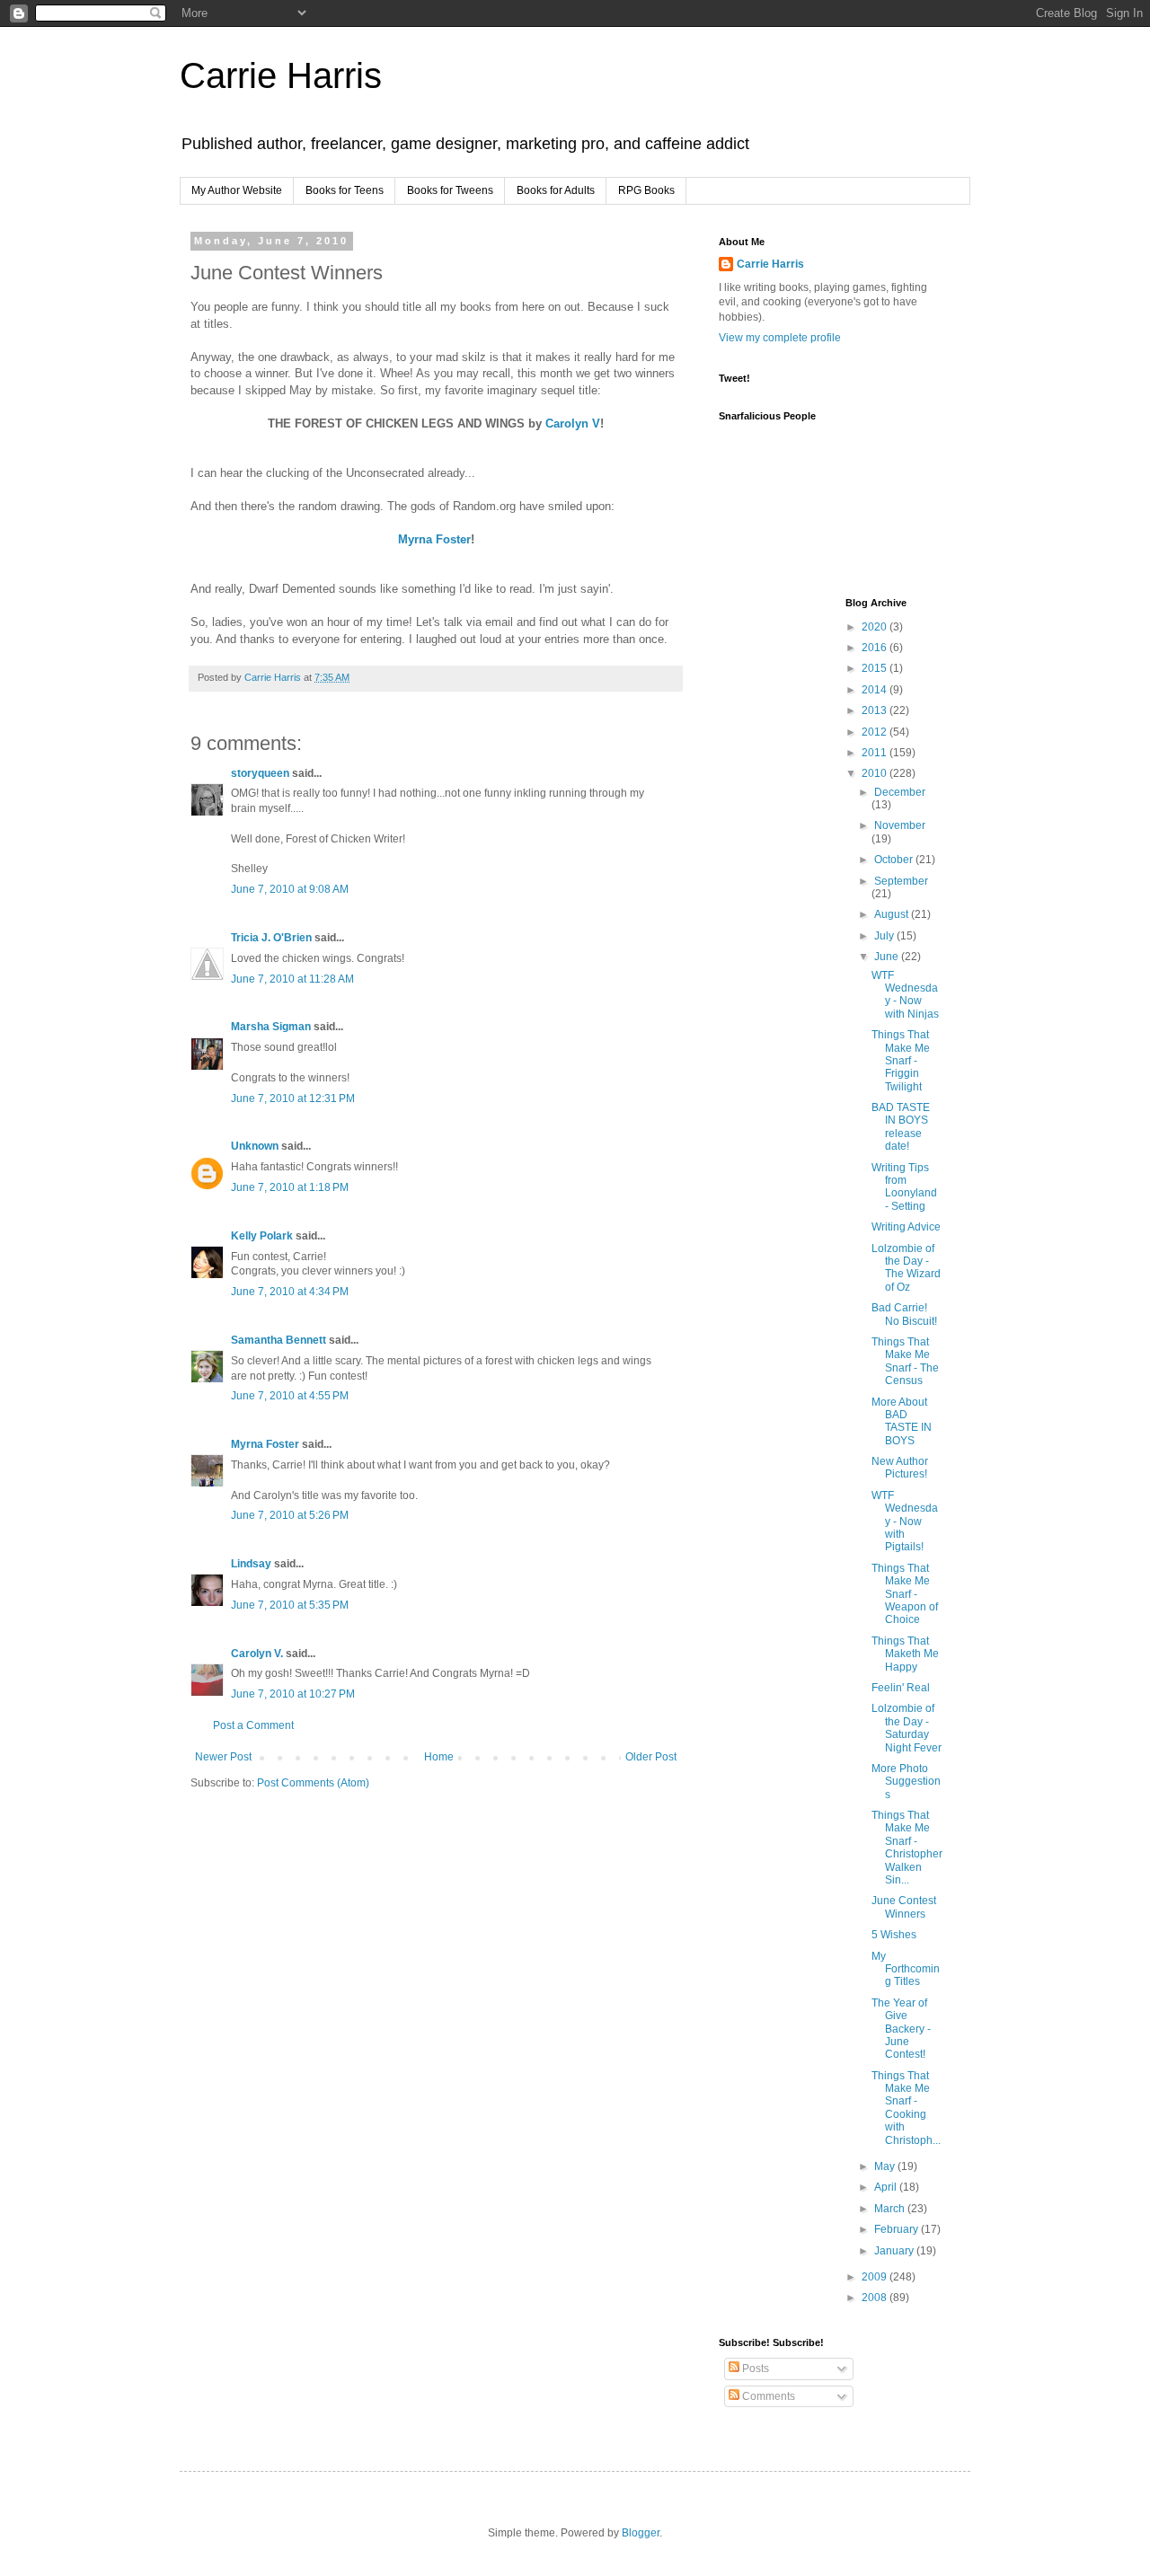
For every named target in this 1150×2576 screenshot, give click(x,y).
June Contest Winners (904, 1907)
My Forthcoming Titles (906, 1969)
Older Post (651, 1757)
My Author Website (237, 190)
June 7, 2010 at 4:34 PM (290, 1292)
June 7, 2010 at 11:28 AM (292, 979)
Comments (767, 2396)
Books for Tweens (450, 190)
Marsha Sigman (271, 1027)
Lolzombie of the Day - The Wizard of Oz (906, 1268)
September (901, 881)
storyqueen (260, 773)
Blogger (641, 2533)
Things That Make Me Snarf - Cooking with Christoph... (906, 2108)
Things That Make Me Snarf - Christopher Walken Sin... (907, 1848)
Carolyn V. (257, 1654)
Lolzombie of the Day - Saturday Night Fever (907, 1728)
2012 (876, 732)
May (886, 2166)
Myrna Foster (434, 539)
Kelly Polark (262, 1236)
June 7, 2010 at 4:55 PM (290, 1396)
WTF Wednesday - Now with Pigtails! (905, 1522)
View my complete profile (780, 338)
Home (439, 1757)
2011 (876, 753)
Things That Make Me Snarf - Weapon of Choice (905, 1594)
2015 (876, 668)
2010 (876, 773)
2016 (876, 648)
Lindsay (251, 1564)
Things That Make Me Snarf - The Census (905, 1361)
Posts (754, 2369)
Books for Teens (345, 190)
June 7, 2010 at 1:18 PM (290, 1187)
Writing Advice (906, 1227)
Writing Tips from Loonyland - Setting (904, 1187)
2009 (876, 2277)
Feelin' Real (901, 1688)
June (888, 957)
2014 (876, 690)
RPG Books (646, 190)
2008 (876, 2298)
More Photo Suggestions (906, 1782)
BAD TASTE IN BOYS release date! (901, 1127)
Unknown (255, 1146)
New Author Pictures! (900, 1468)
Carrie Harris (281, 75)
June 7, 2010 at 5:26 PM (290, 1515)
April (887, 2187)
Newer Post (223, 1757)
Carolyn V (573, 423)
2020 (876, 627)
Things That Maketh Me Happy (905, 1654)
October (895, 860)
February (898, 2229)
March (891, 2209)
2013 (876, 710)
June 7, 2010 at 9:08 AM (290, 889)
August (893, 914)
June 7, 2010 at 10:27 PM (293, 1694)
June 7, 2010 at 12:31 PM (293, 1098)
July (885, 936)
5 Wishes (894, 1935)
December (900, 792)
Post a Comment (253, 1725)
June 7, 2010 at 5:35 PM (290, 1605)
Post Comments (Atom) (313, 1783)
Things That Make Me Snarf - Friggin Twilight (901, 1061)
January (895, 2251)
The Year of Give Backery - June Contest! (901, 2029)
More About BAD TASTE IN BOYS (902, 1421)
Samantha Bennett (279, 1340)
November (900, 825)
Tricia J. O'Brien (271, 938)
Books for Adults (556, 190)
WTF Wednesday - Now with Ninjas (905, 995)
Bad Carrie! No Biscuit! (904, 1314)
